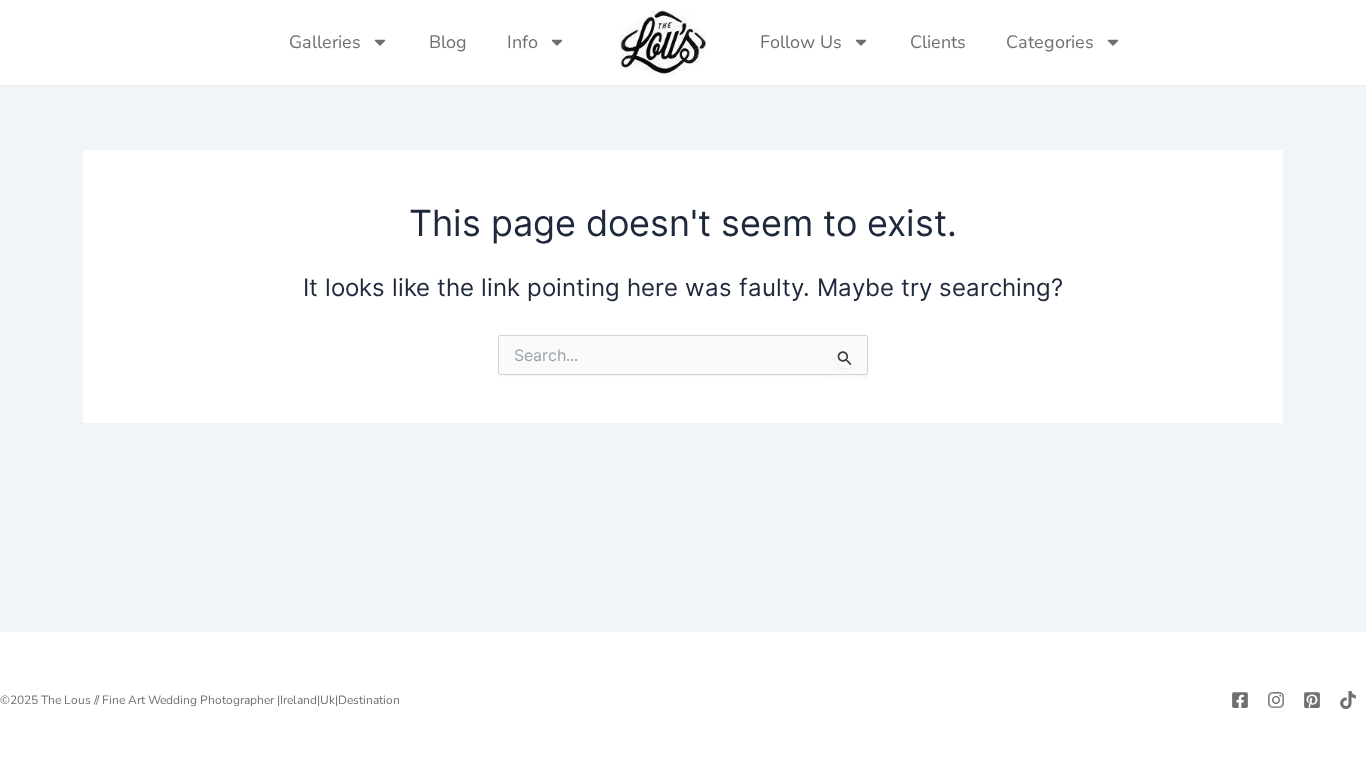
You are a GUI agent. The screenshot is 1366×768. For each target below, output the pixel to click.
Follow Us (801, 42)
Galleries (325, 42)
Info (522, 42)
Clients (938, 42)
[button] (1162, 42)
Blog (448, 42)
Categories (1050, 42)
